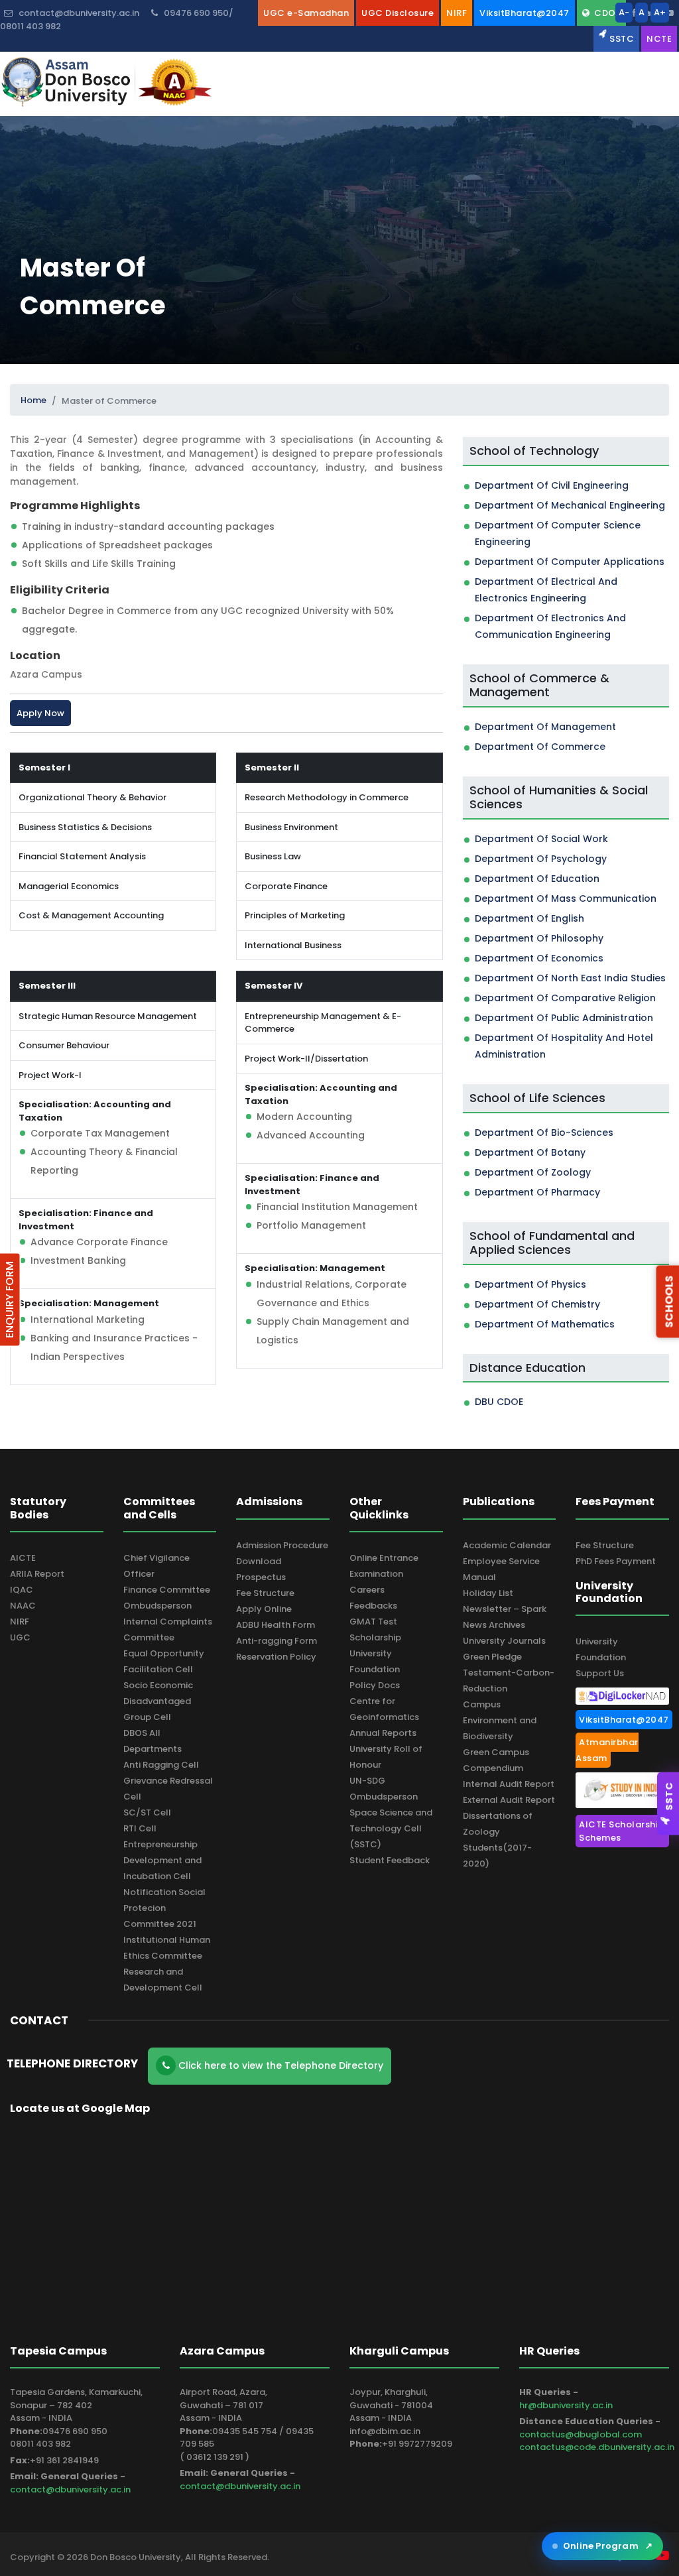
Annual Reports (383, 1733)
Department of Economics (539, 958)
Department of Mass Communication (566, 898)
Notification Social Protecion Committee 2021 (164, 1908)
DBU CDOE (499, 1402)
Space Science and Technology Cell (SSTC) (391, 1828)
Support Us (600, 1673)
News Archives (494, 1625)
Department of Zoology (533, 1172)
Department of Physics (530, 1284)
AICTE (23, 1558)
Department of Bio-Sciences (544, 1133)
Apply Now (40, 713)
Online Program (608, 2546)
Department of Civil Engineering (552, 485)
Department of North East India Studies (570, 978)
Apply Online (264, 1609)
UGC (20, 1637)
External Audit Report (509, 1800)
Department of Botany (530, 1152)
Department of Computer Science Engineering (558, 533)
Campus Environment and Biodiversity (500, 1720)
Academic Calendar (507, 1545)
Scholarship (375, 1637)
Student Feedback (390, 1860)
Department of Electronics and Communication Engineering (550, 626)
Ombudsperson (157, 1606)
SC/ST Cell (147, 1812)
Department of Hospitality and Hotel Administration (564, 1046)
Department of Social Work (541, 839)
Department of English (529, 918)
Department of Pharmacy (537, 1192)
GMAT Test (373, 1622)
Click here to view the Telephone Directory (279, 2065)
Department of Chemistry (537, 1304)
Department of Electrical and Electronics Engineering (546, 590)
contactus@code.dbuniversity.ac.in (597, 2447)
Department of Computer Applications (570, 562)
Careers (367, 1590)
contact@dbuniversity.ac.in (70, 2489)
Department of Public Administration (564, 1018)
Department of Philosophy (539, 938)
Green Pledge (492, 1657)
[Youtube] (669, 13)
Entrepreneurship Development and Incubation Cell (162, 1860)
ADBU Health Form (276, 1625)
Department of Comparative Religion (565, 998)
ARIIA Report (37, 1574)
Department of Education (537, 879)
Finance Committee (167, 1590)
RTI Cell (140, 1828)
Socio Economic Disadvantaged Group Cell (158, 1701)
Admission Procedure (282, 1545)
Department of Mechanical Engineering (570, 505)
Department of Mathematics (545, 1324)
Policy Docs (375, 1685)
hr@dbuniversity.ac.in (566, 2405)
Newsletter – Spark (505, 1609)
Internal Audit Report (509, 1784)
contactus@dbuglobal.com (581, 2434)
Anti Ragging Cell (161, 1765)
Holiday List (488, 1593)
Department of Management (545, 727)
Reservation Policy (276, 1657)
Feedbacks (373, 1606)
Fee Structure (265, 1593)
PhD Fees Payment (616, 1561)
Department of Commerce (540, 747)
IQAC (22, 1590)
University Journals (504, 1641)
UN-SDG (367, 1781)
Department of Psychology (541, 859)
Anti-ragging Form (277, 1641)
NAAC (23, 1606)
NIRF (20, 1622)
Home (33, 400)
